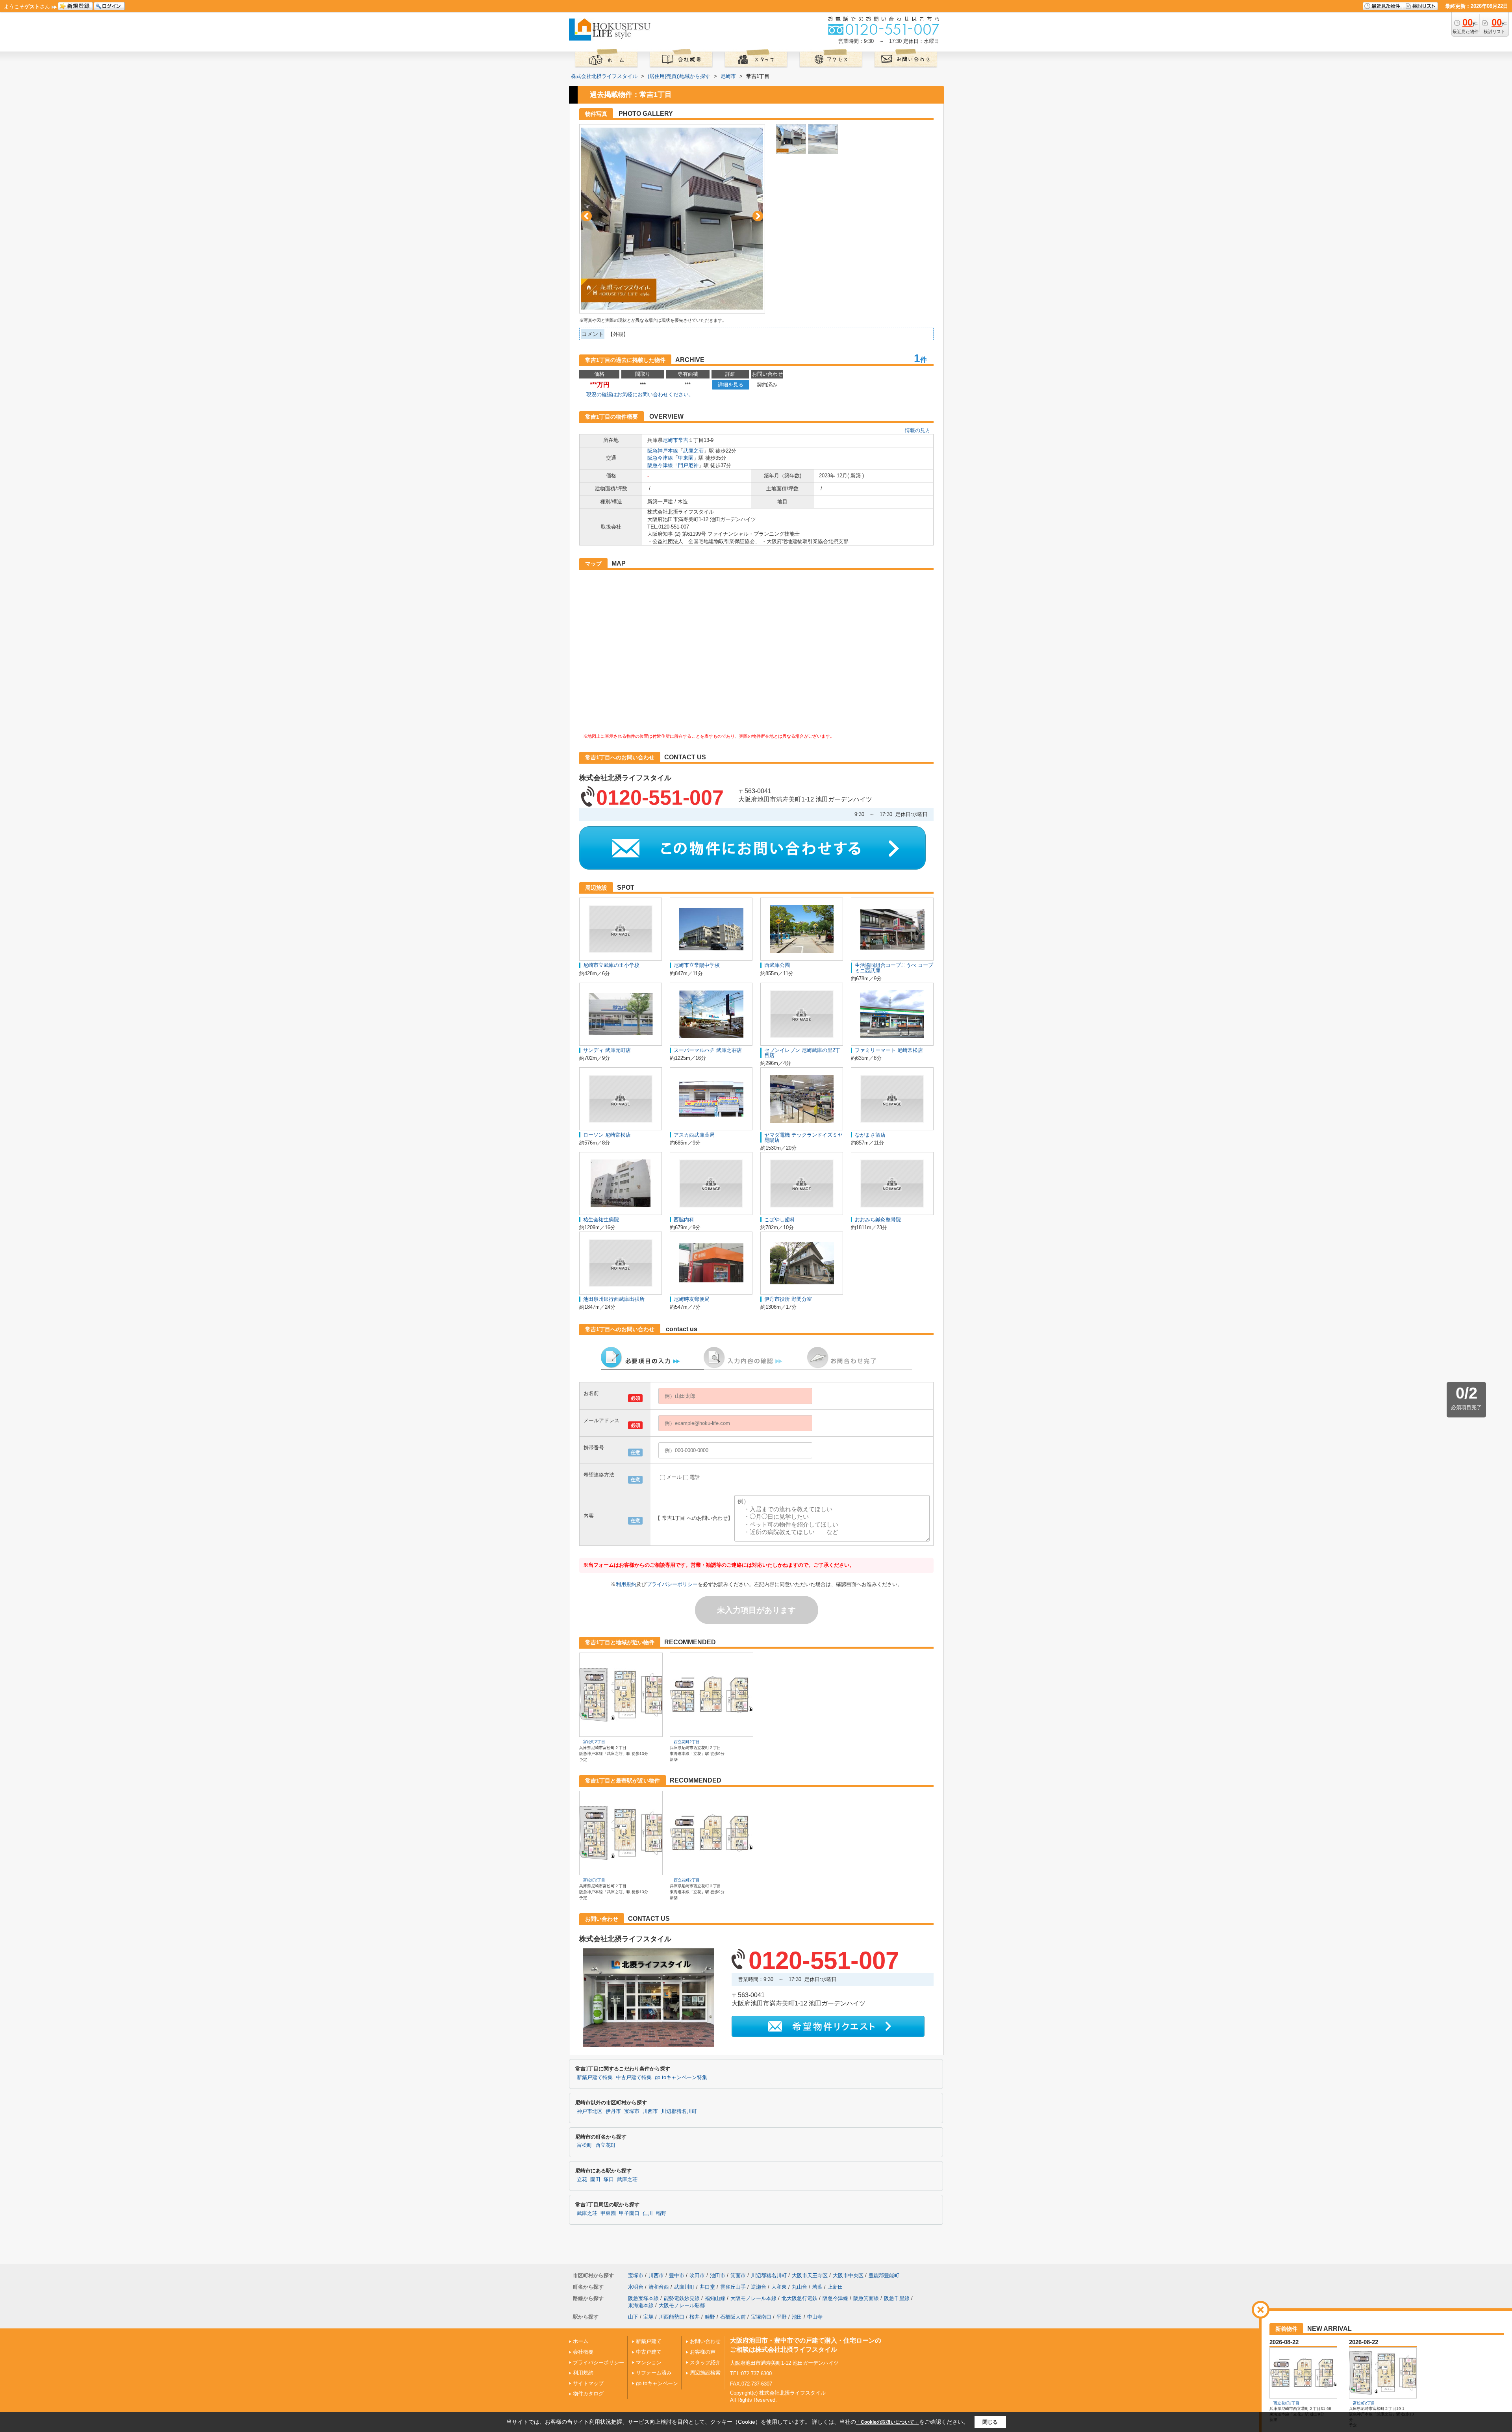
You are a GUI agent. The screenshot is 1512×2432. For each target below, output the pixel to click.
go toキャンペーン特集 (681, 2078)
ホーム (581, 2341)
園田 (595, 2180)
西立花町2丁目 (687, 1742)
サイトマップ (588, 2383)
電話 (695, 1477)
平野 (782, 2317)
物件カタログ (588, 2394)
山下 (633, 2317)
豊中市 (677, 2275)
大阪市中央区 (848, 2275)
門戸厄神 (688, 465)
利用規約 (626, 1584)
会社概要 (583, 2352)
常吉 (683, 440)
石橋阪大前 (733, 2317)
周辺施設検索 (705, 2373)
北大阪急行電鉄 (800, 2298)
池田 (797, 2317)
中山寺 (815, 2317)
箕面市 (738, 2275)
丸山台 (800, 2287)
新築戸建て (649, 2341)
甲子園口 (629, 2213)
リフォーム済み (654, 2373)
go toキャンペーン (657, 2383)
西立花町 (606, 2145)
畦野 (710, 2317)
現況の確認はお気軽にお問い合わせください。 (640, 394)
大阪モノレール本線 (753, 2298)
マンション (649, 2362)
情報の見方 (918, 430)
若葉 (817, 2287)
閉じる (990, 2422)
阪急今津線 (660, 458)
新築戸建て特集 (595, 2078)
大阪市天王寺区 (810, 2275)
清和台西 (659, 2287)
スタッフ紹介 (705, 2362)
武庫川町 (684, 2287)
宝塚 (649, 2317)
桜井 (695, 2317)
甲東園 (686, 458)
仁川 (648, 2213)
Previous (586, 216)
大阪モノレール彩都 (682, 2305)
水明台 (636, 2287)
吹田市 (697, 2275)
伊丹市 (613, 2111)
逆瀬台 (759, 2287)
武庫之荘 (693, 451)
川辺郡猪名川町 (679, 2111)
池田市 (718, 2275)
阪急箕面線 (866, 2298)
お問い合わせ (705, 2341)
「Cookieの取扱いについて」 (888, 2422)
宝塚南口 (761, 2317)
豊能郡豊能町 (884, 2275)
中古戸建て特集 (634, 2078)
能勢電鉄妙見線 (682, 2298)
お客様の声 (703, 2352)
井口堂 (707, 2287)
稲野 (661, 2213)
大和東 (779, 2287)
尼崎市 (670, 440)
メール (674, 1477)
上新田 (835, 2287)
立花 (582, 2180)
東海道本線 (641, 2305)
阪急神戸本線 (663, 451)
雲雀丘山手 (733, 2287)
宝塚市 (632, 2111)
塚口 (609, 2180)
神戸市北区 (590, 2111)
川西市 (650, 2111)
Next (758, 216)
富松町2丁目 (594, 1742)
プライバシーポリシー (672, 1584)
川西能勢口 (672, 2317)
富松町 (585, 2145)
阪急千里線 (897, 2298)
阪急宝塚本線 (643, 2298)
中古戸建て (649, 2352)
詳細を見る (731, 385)
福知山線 (715, 2298)
